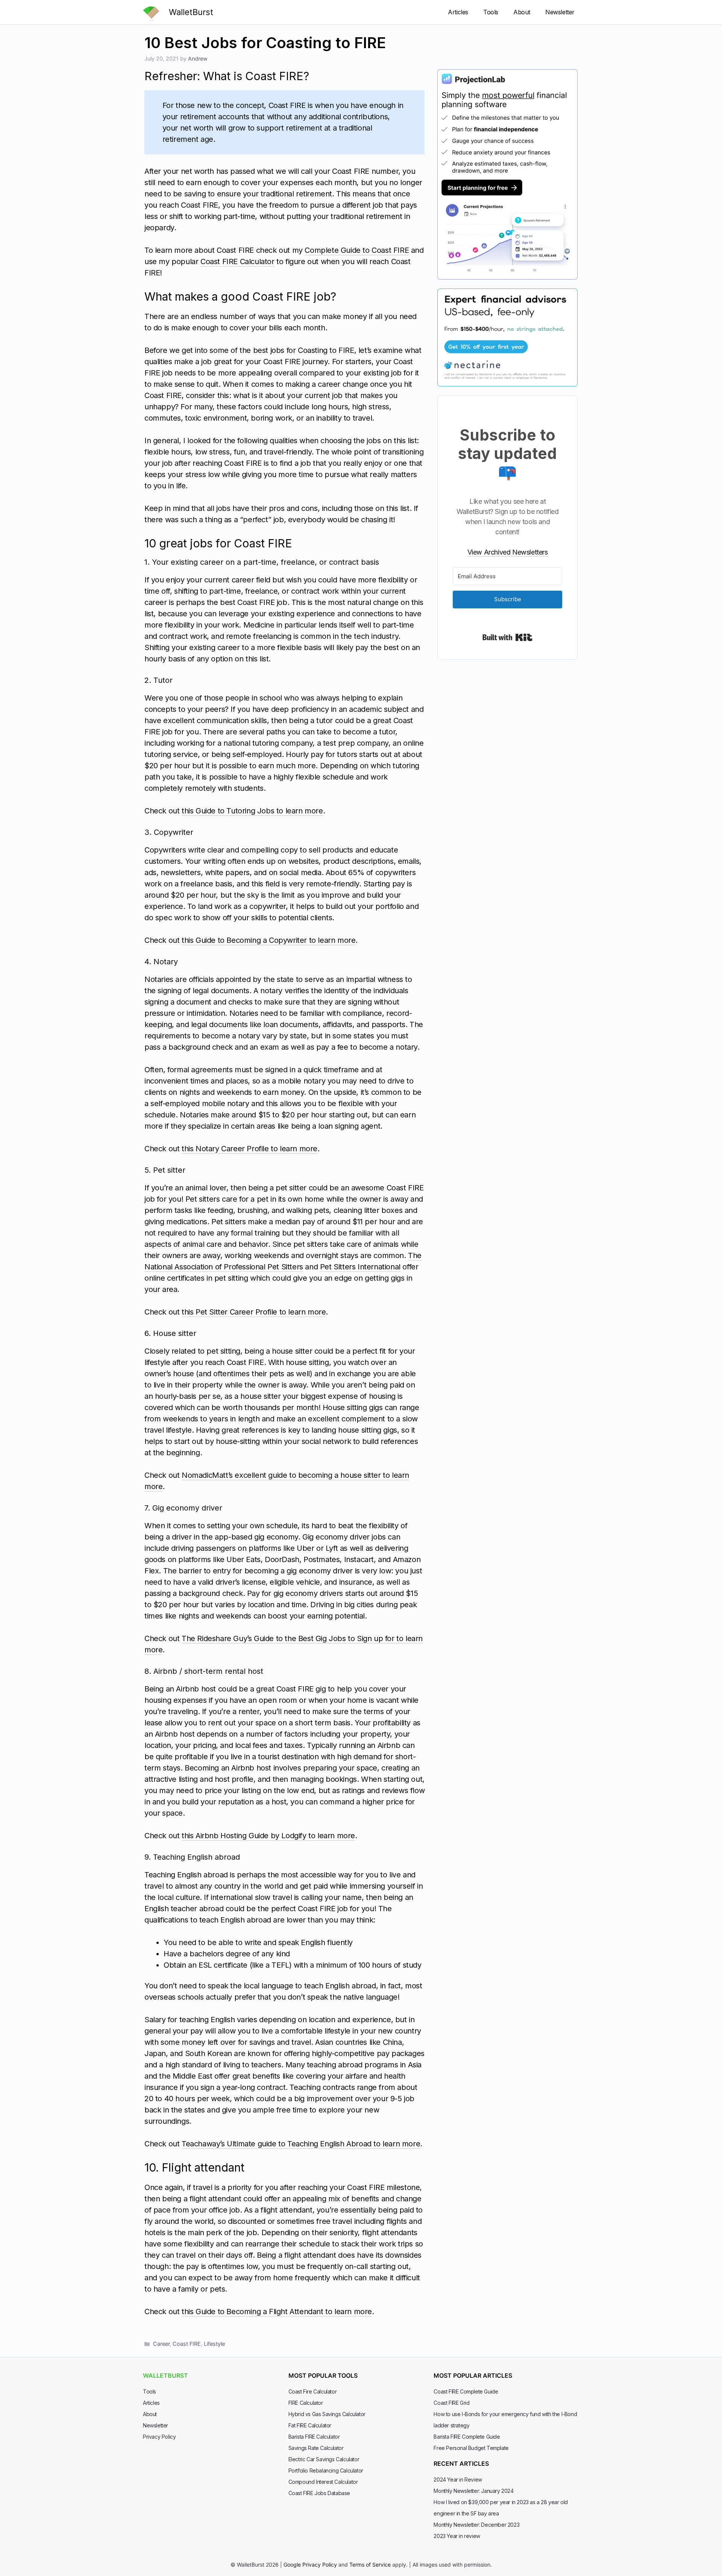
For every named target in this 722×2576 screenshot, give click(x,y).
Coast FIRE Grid (451, 2403)
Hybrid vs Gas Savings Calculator (327, 2414)
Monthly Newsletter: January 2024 (473, 2491)
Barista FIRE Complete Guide (467, 2437)
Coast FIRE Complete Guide (466, 2391)
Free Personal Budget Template (471, 2448)
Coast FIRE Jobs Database (319, 2493)
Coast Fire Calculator (313, 2391)
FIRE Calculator (306, 2403)
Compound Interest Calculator (323, 2482)
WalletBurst (191, 12)
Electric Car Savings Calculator (324, 2459)
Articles (458, 12)
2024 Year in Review (458, 2479)
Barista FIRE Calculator (314, 2437)
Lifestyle (214, 2344)
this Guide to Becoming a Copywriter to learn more (268, 940)
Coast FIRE (187, 2344)
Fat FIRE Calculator (310, 2425)
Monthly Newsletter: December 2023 (476, 2525)
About (522, 12)
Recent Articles (461, 2464)
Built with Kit (507, 637)
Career (161, 2344)
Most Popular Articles (473, 2375)
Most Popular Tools (323, 2375)
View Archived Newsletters (508, 552)
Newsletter (560, 12)
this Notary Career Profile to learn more (250, 1149)
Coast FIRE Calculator (237, 261)
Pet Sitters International (360, 1267)
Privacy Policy (159, 2437)
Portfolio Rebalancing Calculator (326, 2470)
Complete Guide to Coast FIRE (357, 250)
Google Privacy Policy (310, 2565)
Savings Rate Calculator (316, 2448)
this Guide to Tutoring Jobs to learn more (252, 811)
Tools (491, 12)
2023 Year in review (457, 2536)
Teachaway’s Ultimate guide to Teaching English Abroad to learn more (301, 2144)
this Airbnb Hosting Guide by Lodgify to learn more (268, 1836)
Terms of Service (370, 2565)
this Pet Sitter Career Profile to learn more (254, 1312)
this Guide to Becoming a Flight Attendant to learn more (277, 2312)
